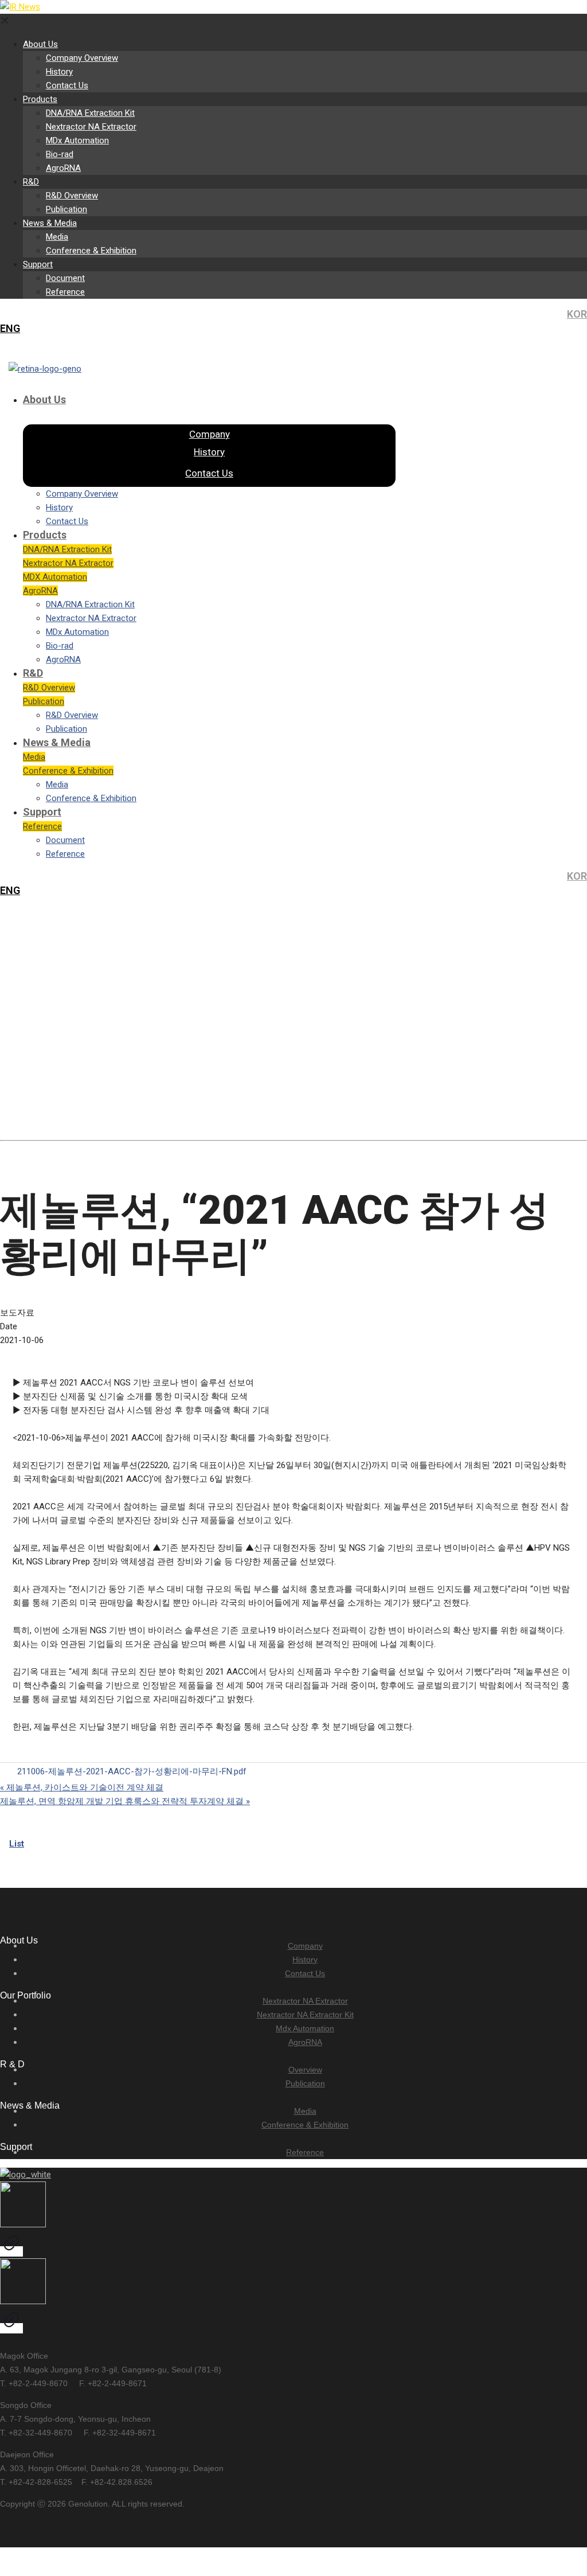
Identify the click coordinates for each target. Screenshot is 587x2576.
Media (305, 2111)
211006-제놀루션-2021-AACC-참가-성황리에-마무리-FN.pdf (132, 1771)
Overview (305, 2070)
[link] (11, 2220)
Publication (305, 2083)
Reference (305, 2152)
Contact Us (305, 1973)
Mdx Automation (305, 2028)
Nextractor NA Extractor (305, 2001)
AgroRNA (305, 2042)
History (305, 1960)
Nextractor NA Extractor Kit (305, 2015)
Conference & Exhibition (305, 2125)
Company (305, 1946)
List (17, 1844)
